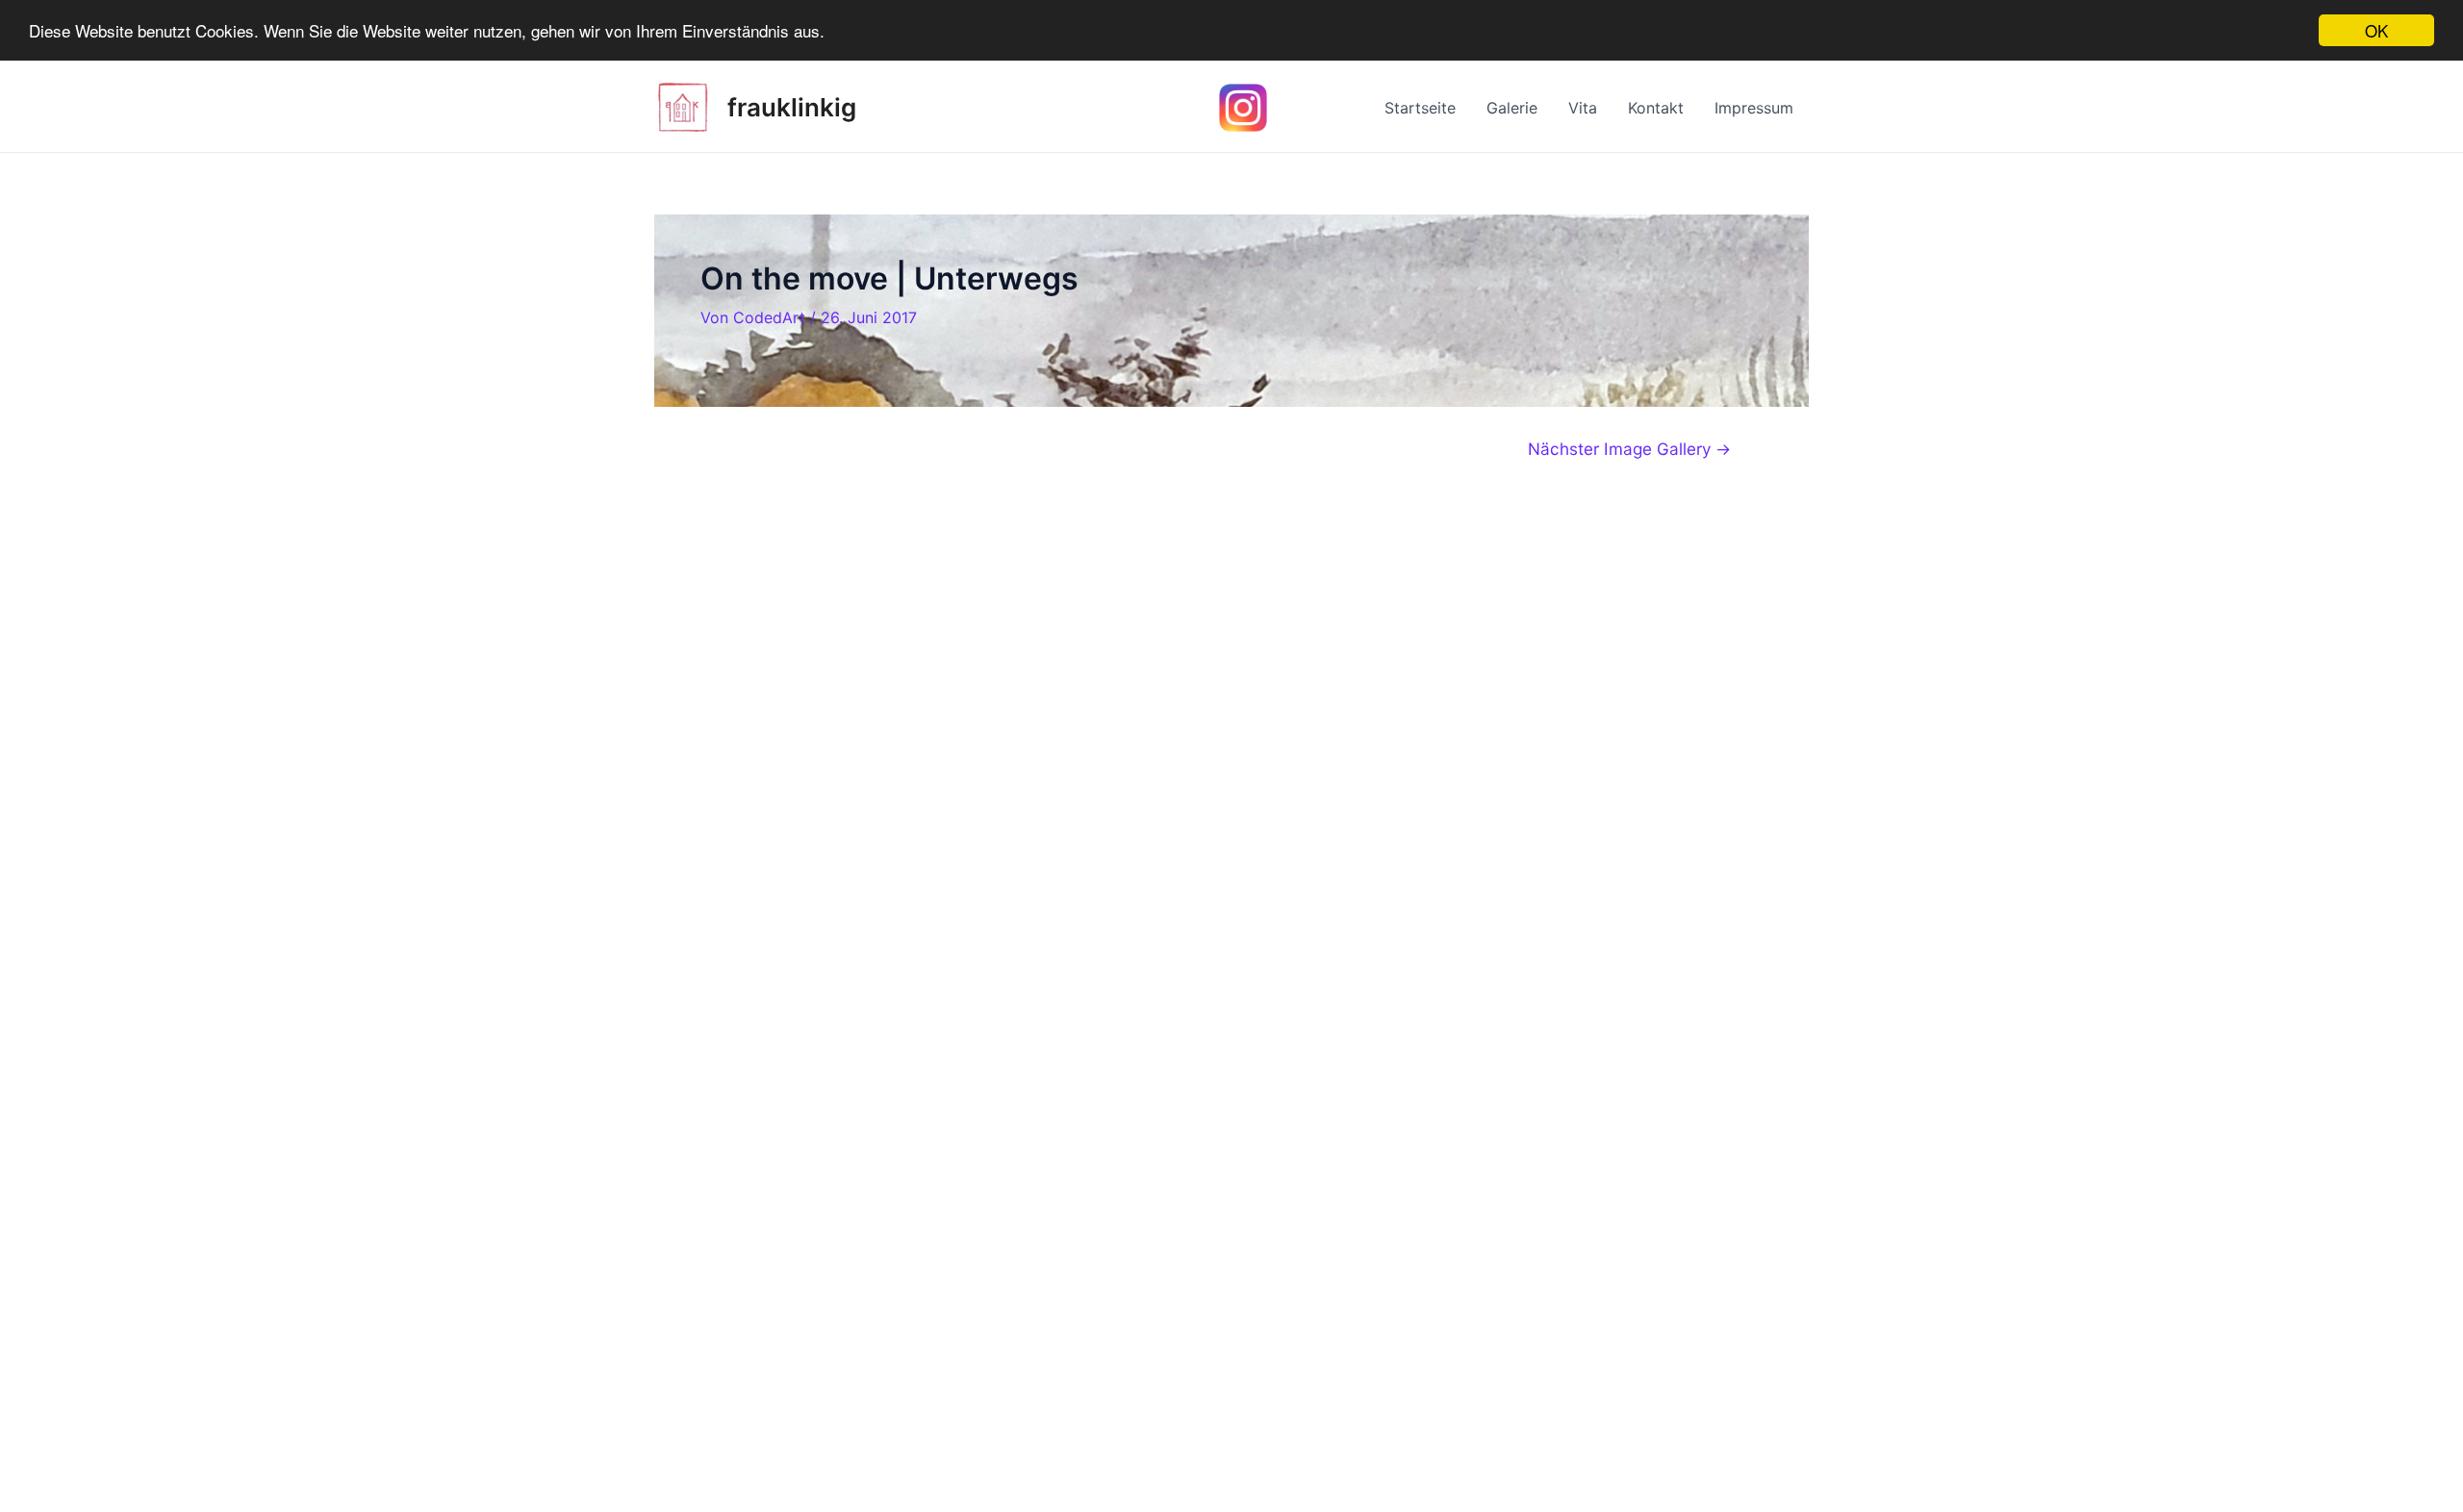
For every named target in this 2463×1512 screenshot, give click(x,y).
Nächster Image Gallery (1629, 449)
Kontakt (1656, 108)
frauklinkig (792, 107)
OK (2376, 30)
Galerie (1512, 108)
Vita (1583, 108)
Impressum (1754, 108)
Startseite (1420, 108)
